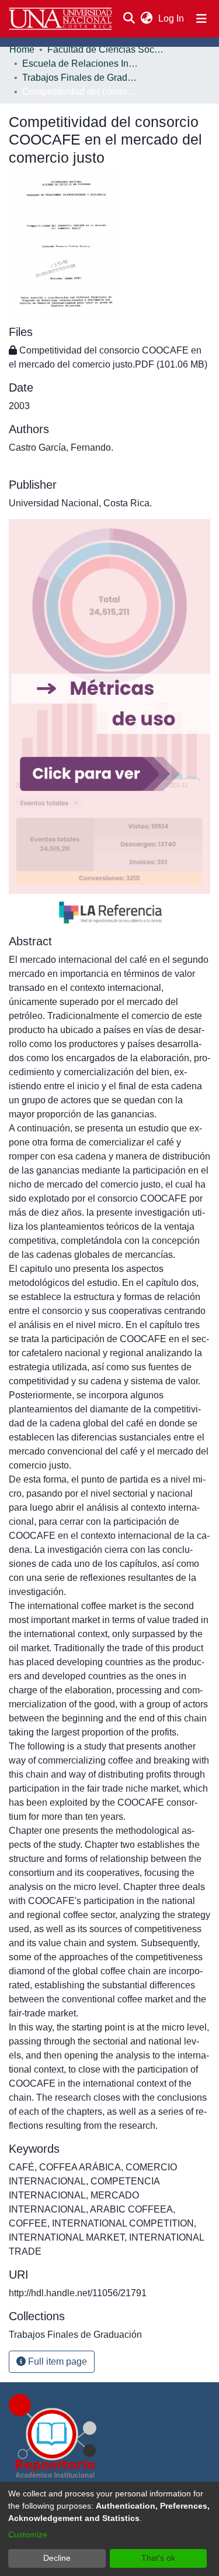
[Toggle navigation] (201, 19)
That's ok (158, 2558)
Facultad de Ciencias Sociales (106, 49)
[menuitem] (146, 19)
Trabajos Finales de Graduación (81, 78)
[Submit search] (129, 19)
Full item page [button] (56, 2361)
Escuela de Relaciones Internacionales (81, 64)
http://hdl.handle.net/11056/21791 (78, 2293)
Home (22, 49)
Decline (57, 2558)
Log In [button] (172, 18)
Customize (28, 2534)
